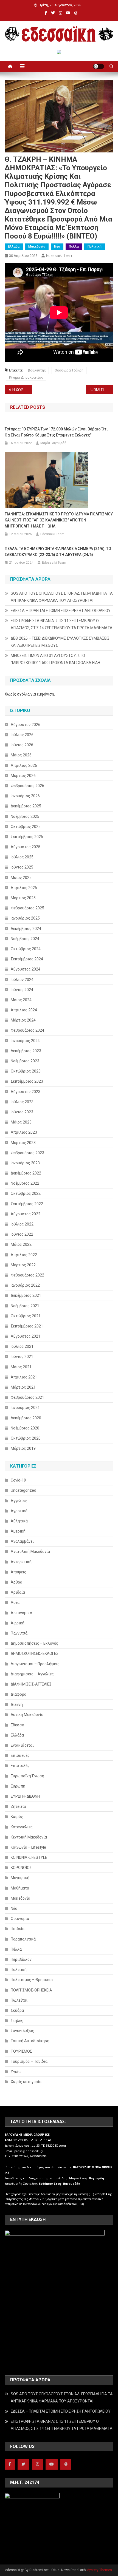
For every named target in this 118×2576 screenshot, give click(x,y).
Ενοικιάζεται (22, 1745)
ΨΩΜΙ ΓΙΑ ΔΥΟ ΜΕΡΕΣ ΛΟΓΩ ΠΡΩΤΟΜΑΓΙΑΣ (102, 390)
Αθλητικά (19, 1521)
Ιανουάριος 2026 (25, 796)
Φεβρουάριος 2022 (27, 1275)
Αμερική (18, 1531)
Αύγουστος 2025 (26, 847)
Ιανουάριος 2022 (25, 1285)
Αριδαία (18, 1592)
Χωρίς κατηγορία (26, 2082)
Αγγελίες (19, 1501)
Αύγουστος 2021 (26, 1336)
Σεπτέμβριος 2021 (27, 1326)
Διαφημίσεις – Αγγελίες (32, 1674)
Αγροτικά (19, 1511)
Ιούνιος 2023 (22, 1112)
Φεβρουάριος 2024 (27, 1030)
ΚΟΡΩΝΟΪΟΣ (21, 1868)
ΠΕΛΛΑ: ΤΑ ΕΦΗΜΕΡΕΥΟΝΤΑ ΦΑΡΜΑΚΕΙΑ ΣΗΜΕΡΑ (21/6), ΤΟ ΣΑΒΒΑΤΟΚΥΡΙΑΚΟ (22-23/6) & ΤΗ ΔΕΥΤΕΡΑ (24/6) (58, 552)
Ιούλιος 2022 (22, 1224)
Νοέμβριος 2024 (25, 939)
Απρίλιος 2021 (24, 1377)
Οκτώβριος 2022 (26, 1193)
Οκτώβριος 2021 (26, 1316)
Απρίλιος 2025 (24, 888)
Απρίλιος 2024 (24, 1010)
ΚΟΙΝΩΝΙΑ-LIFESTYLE (29, 1857)
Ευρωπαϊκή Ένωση (27, 1776)
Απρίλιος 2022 (24, 1255)
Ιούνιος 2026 (22, 745)
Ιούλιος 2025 (22, 857)
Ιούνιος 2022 (22, 1234)
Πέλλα (74, 246)
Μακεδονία (37, 246)
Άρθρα (16, 1582)
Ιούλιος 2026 (22, 735)
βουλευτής (37, 370)
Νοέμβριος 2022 (25, 1183)
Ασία (15, 1602)
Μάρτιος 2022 (23, 1265)
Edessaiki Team (60, 256)
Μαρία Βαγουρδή (53, 443)
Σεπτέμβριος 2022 (27, 1204)
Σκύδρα (17, 2010)
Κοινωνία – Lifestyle (28, 1847)
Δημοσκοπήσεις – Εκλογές (34, 1643)
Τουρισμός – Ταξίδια (29, 2061)
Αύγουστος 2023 (26, 1092)
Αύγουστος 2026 (26, 725)
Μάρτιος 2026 (23, 776)
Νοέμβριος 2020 (25, 1428)
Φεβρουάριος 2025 (27, 908)
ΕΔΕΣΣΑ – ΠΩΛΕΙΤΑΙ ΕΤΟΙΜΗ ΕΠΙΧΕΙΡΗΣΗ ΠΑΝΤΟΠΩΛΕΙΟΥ (61, 611)
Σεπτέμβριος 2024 (27, 959)
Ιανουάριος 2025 (25, 918)
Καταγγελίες (22, 1827)
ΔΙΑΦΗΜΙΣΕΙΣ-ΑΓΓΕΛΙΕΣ (31, 1684)
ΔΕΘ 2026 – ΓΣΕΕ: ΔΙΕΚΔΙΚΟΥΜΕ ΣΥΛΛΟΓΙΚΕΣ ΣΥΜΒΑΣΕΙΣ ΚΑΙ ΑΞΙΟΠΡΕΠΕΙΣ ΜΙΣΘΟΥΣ (60, 642)
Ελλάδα (14, 246)
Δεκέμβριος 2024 (26, 929)
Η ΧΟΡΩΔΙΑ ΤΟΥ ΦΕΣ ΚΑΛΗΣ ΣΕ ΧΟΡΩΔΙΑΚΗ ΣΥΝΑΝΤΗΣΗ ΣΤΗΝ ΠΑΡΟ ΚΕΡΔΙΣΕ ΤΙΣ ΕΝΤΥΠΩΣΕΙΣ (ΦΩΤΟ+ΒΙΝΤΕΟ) (22, 390)
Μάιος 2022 (21, 1244)
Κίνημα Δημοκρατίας (26, 377)
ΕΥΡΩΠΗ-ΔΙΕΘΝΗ (25, 1796)
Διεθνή (17, 1704)
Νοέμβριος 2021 (25, 1306)
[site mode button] (99, 66)
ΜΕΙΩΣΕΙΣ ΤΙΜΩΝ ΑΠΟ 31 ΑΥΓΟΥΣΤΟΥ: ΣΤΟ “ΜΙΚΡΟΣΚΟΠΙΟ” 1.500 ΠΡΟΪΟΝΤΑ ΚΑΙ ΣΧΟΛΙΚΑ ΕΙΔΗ (55, 659)
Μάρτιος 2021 (23, 1387)
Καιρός (17, 1817)
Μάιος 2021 (21, 1367)
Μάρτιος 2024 (23, 1020)
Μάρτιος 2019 (23, 1448)
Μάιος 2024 (21, 1000)
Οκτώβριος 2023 (26, 1071)
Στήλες (17, 2021)
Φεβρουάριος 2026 (27, 786)
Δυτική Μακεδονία (27, 1715)
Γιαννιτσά (19, 1633)
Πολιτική (95, 246)
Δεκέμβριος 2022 (26, 1173)
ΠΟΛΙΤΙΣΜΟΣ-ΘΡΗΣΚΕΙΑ (31, 1990)
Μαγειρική (20, 1878)
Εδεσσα (17, 1725)
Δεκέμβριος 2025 (26, 806)
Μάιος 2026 (21, 755)
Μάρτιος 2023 (23, 1143)
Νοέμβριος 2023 (25, 1061)
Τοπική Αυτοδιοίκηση (30, 2041)
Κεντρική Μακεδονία (29, 1837)
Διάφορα (19, 1694)
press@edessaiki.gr (29, 2151)
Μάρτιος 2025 (23, 898)
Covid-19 (18, 1480)
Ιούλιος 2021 (22, 1346)
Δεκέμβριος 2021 (26, 1295)
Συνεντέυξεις (23, 2031)
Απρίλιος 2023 (24, 1132)
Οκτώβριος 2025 (26, 827)
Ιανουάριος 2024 (25, 1041)
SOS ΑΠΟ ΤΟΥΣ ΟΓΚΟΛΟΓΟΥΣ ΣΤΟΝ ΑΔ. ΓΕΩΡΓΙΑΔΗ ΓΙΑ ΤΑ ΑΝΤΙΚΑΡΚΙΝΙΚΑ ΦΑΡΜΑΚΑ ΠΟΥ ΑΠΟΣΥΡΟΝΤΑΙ (62, 597)
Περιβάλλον (21, 1959)
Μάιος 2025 (21, 878)
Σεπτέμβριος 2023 (27, 1081)
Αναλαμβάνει (22, 1541)
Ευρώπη (18, 1786)
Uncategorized (23, 1490)
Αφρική (18, 1623)
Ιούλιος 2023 (22, 1102)
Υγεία (16, 2072)
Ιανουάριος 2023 (25, 1163)
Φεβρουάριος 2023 (27, 1153)
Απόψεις (19, 1572)
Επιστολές (20, 1766)
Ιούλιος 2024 (22, 980)
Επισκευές (20, 1755)
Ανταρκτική (21, 1562)
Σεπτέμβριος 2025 (27, 837)
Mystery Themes (99, 2570)
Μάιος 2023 (21, 1122)
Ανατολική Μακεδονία (30, 1551)
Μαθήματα (20, 1888)
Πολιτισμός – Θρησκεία (32, 1980)
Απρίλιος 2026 (24, 765)
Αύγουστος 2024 (26, 969)
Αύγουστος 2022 (26, 1214)
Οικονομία (20, 1919)
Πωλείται (19, 2000)
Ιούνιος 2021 (22, 1357)
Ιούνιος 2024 (22, 990)
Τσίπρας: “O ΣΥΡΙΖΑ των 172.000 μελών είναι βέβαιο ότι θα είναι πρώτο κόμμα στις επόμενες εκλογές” (56, 432)
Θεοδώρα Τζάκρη (69, 370)
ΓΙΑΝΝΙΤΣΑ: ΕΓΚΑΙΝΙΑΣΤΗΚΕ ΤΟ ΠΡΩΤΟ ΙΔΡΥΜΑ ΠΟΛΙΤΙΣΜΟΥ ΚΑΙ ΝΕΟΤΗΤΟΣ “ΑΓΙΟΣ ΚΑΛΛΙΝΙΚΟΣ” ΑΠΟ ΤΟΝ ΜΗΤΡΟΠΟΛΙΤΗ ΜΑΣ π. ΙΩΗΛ (59, 520)
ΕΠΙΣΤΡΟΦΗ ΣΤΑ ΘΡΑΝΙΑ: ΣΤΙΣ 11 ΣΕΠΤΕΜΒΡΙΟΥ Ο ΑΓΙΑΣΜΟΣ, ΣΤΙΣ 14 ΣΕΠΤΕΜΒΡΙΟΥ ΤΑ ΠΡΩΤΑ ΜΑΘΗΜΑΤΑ (62, 624)
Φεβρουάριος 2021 (27, 1397)
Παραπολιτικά (23, 1939)
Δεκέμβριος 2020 (26, 1418)
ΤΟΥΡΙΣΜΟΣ (21, 2051)
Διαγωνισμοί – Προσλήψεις (35, 1664)
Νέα (57, 246)
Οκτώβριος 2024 (26, 949)
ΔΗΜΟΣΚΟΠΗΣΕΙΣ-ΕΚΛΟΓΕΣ (35, 1653)
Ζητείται (18, 1806)
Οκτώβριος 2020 (26, 1438)
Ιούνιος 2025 (22, 867)
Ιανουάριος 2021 (25, 1408)
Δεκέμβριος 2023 (26, 1051)
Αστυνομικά (21, 1613)
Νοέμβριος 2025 (25, 816)
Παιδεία (18, 1929)
